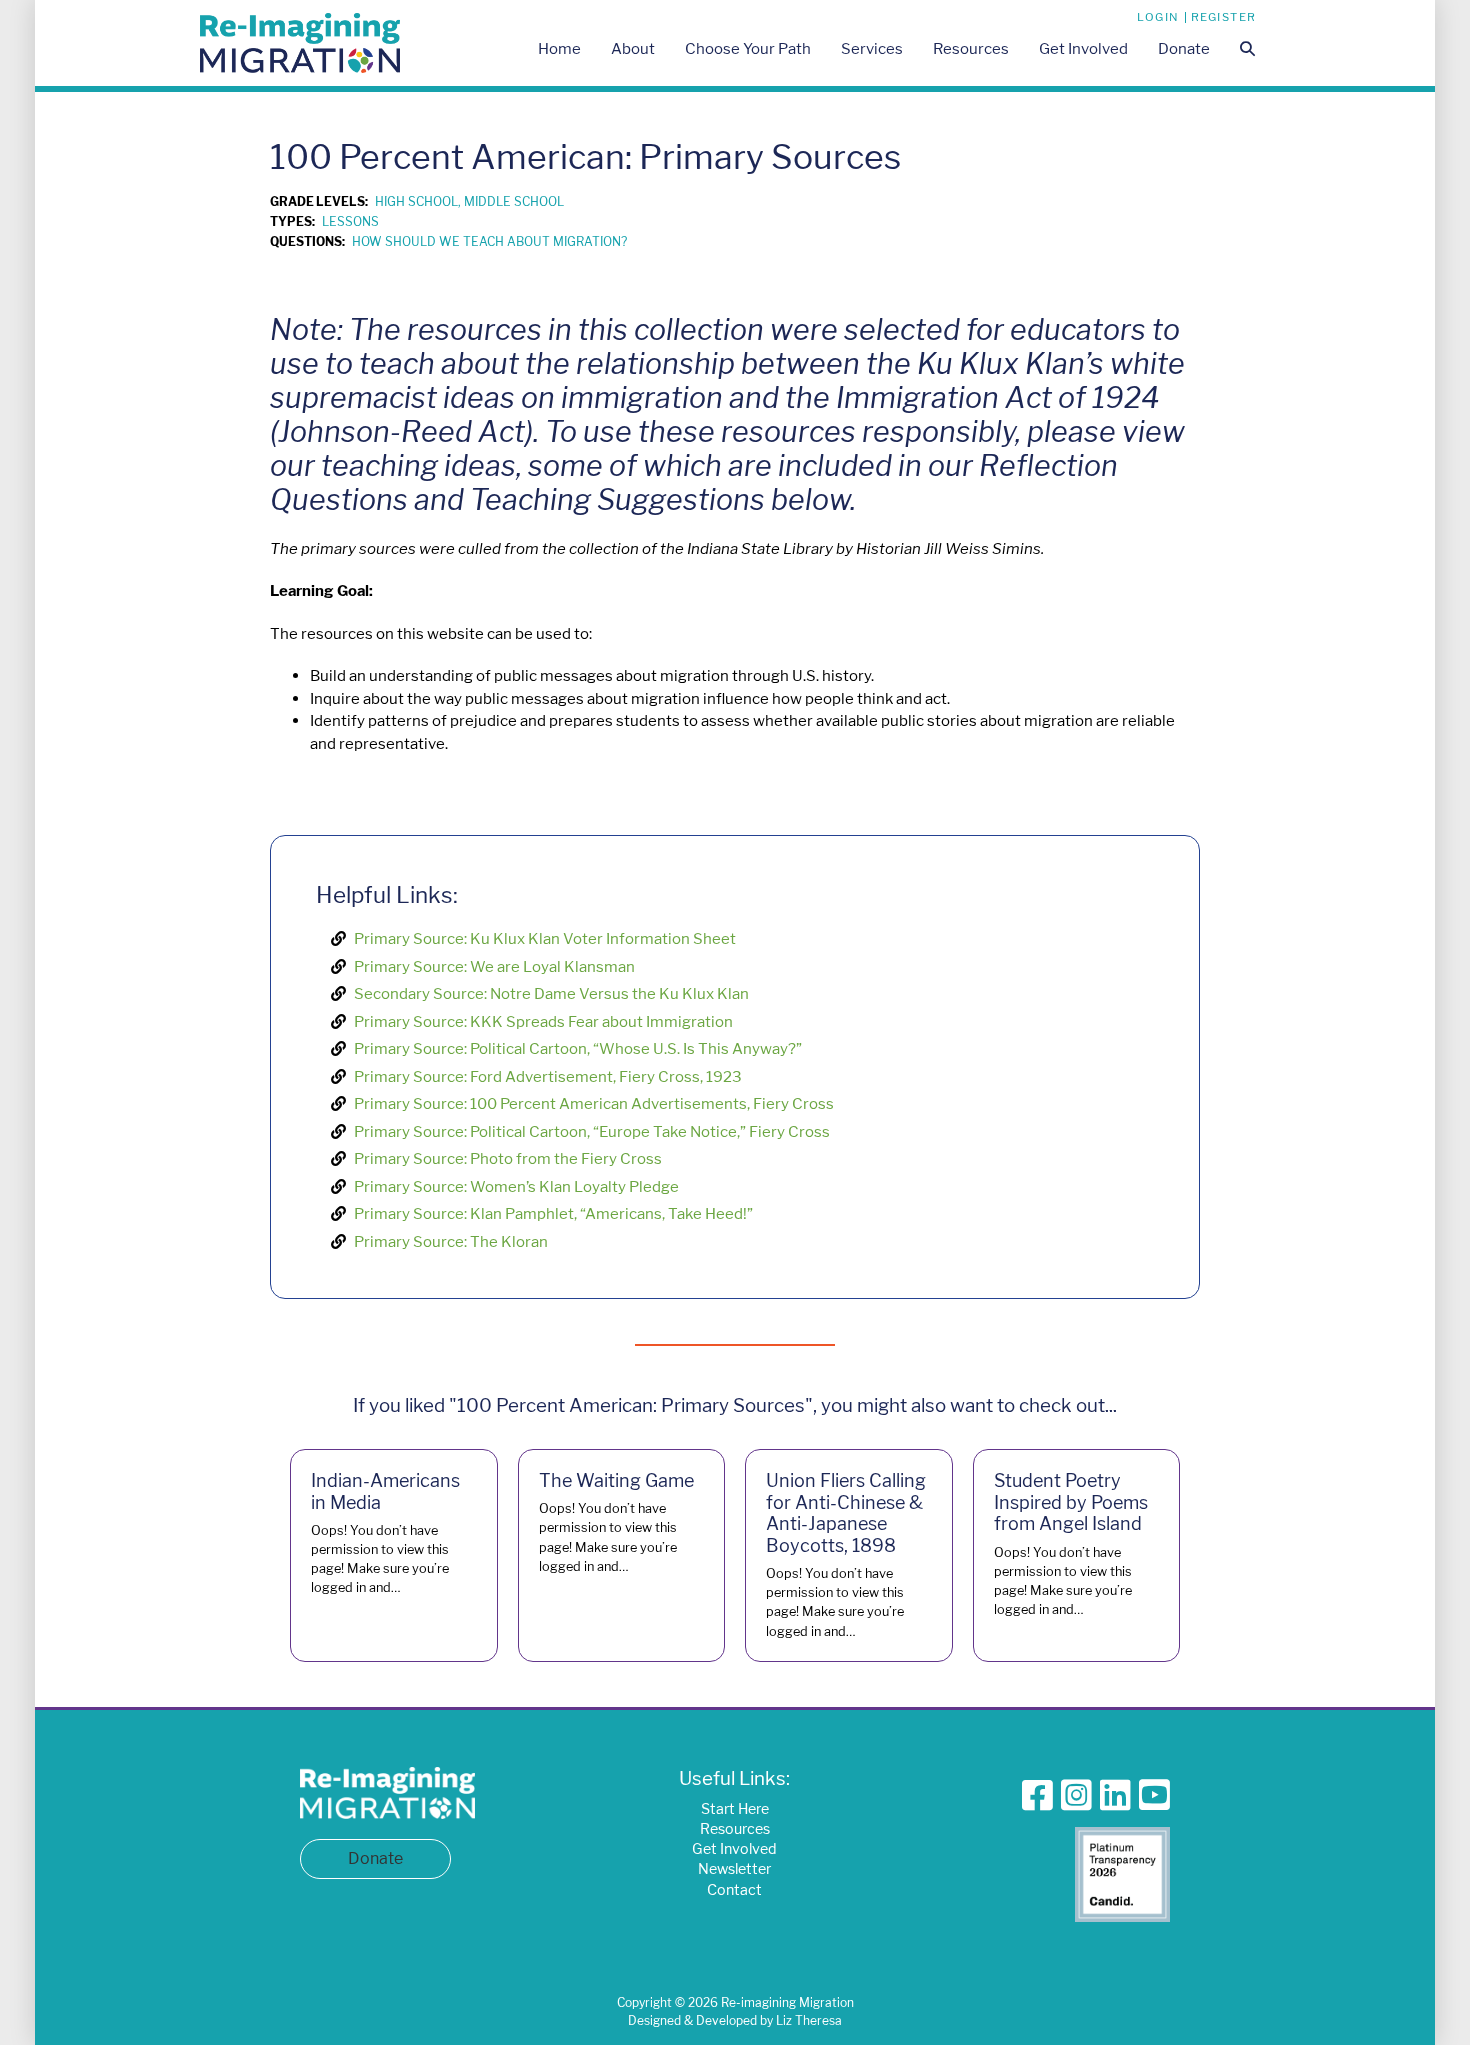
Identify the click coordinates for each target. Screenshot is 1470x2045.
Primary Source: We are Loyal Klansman (494, 966)
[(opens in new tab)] (1122, 1872)
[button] (1247, 50)
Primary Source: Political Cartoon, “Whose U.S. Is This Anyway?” (578, 1048)
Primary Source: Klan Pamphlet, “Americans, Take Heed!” (553, 1213)
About (633, 48)
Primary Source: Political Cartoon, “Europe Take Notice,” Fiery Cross (592, 1131)
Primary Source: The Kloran (451, 1241)
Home (559, 48)
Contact (734, 1889)
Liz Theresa (809, 2020)
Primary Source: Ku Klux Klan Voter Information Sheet (545, 938)
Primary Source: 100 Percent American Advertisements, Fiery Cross (594, 1103)
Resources (971, 48)
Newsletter (734, 1868)
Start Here (735, 1808)
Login (1158, 17)
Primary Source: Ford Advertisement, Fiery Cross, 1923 (548, 1076)
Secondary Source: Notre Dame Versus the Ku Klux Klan (551, 993)
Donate (1184, 48)
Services (872, 48)
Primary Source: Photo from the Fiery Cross (508, 1158)
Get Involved (1083, 48)
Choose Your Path (748, 48)
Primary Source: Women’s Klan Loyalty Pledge (516, 1186)
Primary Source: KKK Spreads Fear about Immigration (543, 1021)
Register (1224, 17)
